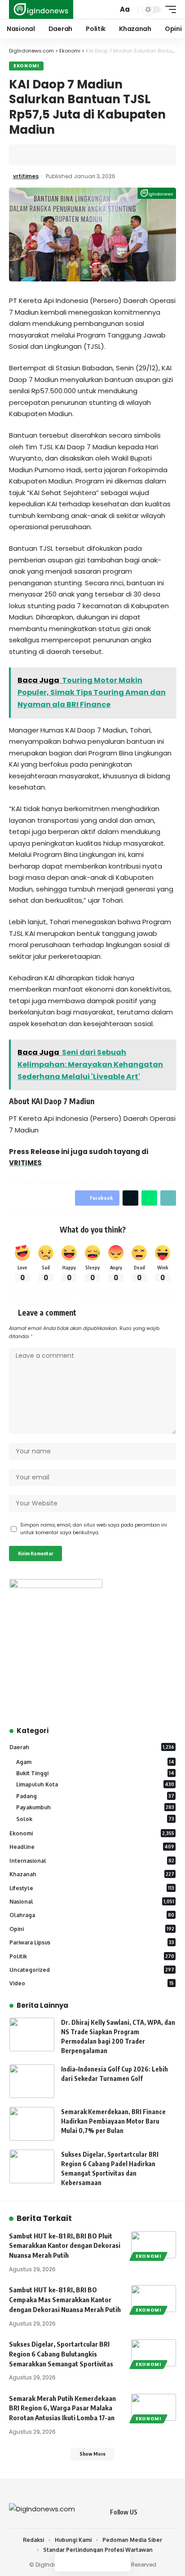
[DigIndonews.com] (41, 9)
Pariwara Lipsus (92, 1942)
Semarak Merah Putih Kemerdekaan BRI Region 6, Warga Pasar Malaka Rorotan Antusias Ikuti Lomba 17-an (62, 2408)
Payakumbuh (95, 1807)
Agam (95, 1762)
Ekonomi (26, 66)
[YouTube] (171, 2512)
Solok (95, 1819)
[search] (110, 10)
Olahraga (92, 1915)
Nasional (92, 1902)
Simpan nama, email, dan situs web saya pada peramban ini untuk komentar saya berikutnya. (94, 1529)
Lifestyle (92, 1888)
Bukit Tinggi (95, 1773)
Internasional (92, 1861)
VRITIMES (25, 1163)
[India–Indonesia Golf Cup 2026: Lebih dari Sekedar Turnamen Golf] (32, 2081)
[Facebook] (150, 2512)
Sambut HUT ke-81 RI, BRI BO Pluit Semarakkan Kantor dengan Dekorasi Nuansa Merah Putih (65, 2246)
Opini (92, 1929)
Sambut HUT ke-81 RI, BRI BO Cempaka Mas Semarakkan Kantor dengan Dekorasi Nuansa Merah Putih (65, 2300)
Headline (92, 1847)
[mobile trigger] (168, 9)
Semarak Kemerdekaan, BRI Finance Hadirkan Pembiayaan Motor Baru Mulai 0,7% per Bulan (113, 2121)
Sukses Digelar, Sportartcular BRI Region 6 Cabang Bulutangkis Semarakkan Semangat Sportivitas (61, 2354)
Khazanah (92, 1874)
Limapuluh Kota (95, 1784)
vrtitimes (26, 176)
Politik (92, 1956)
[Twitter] (160, 2512)
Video (92, 1983)
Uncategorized (92, 1970)
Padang (95, 1796)
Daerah (92, 1747)
